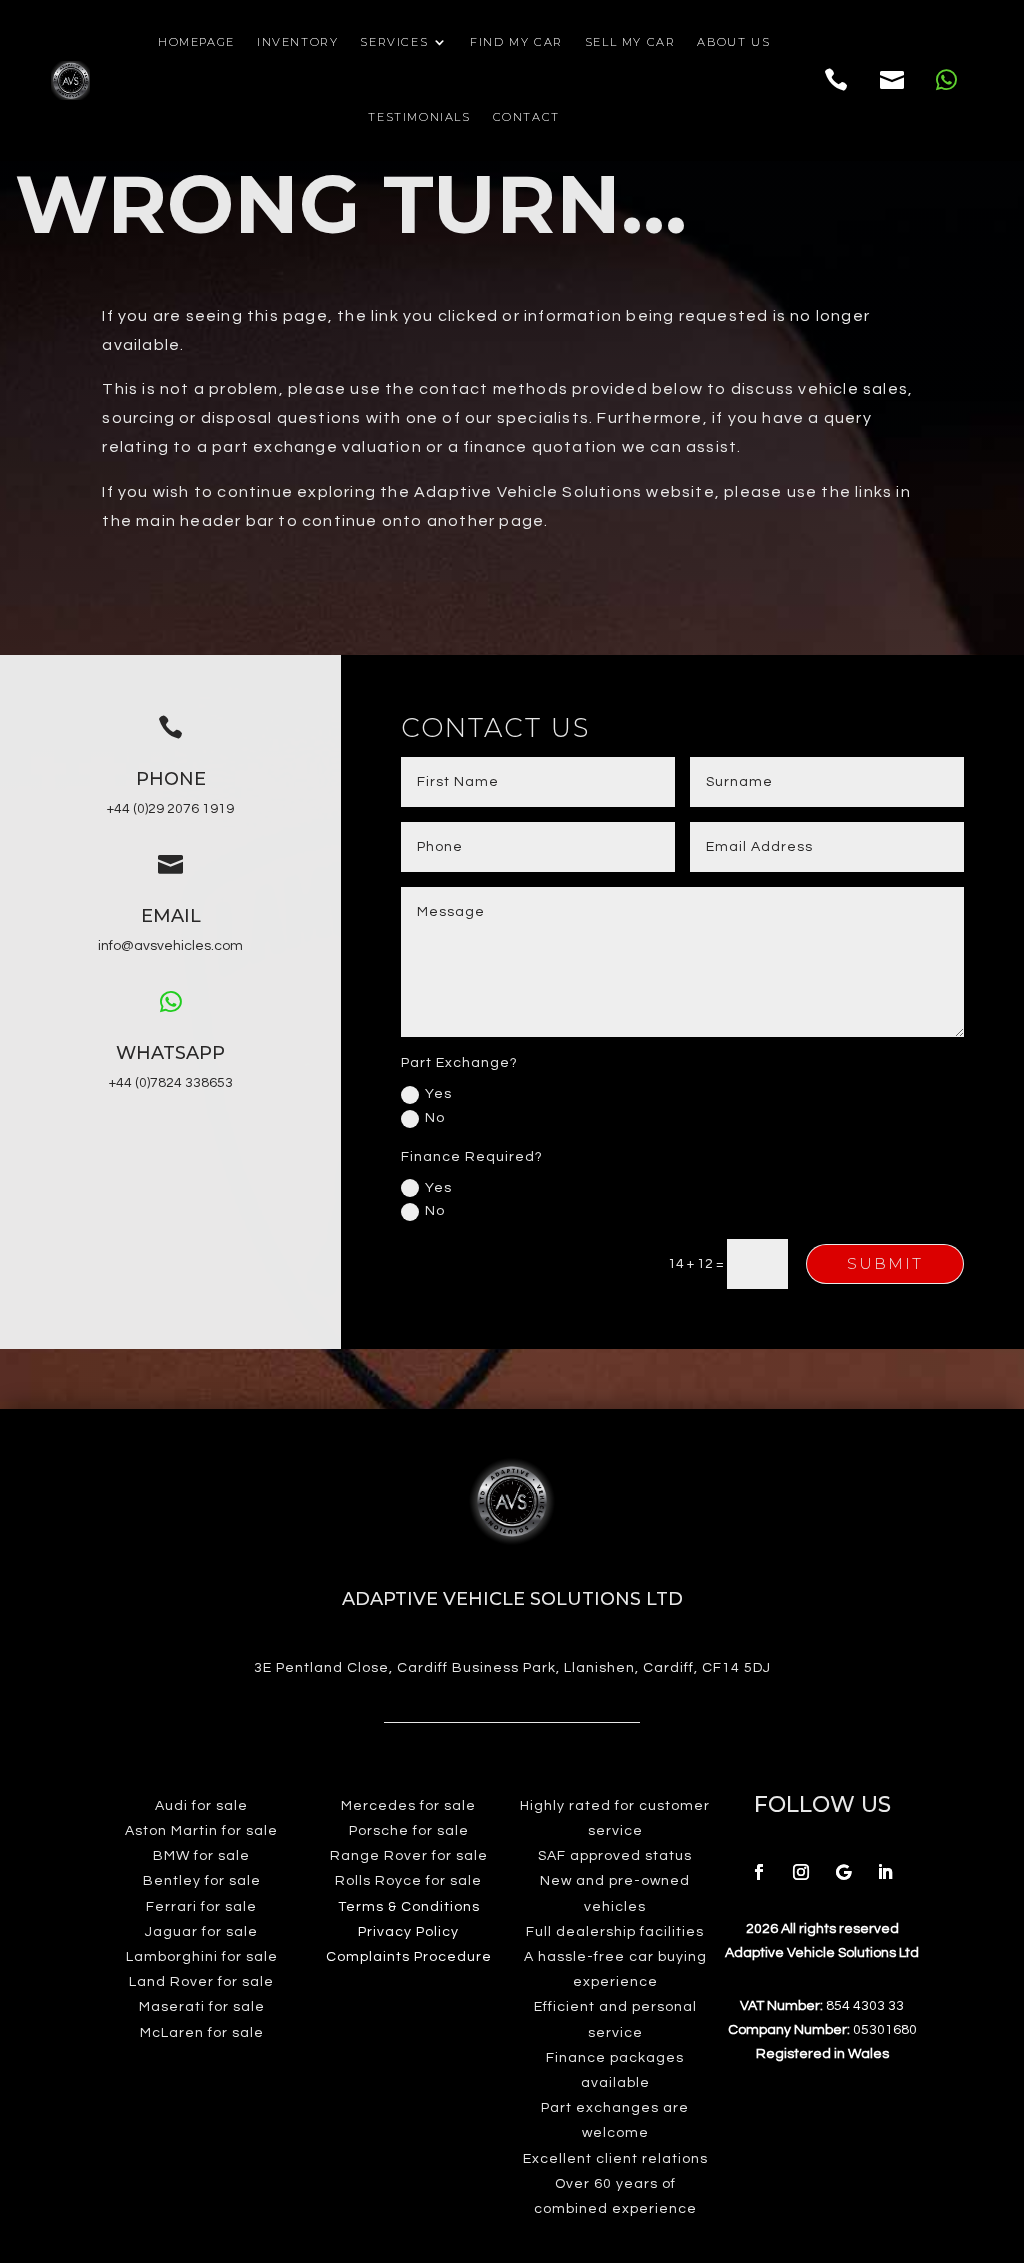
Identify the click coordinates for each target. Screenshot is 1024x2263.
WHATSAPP (170, 1053)
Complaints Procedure (409, 1957)
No (435, 1118)
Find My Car (516, 42)
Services (394, 42)
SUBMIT (885, 1263)
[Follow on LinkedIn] (885, 1872)
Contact (526, 117)
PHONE (171, 779)
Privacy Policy (408, 1932)
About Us (733, 42)
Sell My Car (630, 42)
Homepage (196, 42)
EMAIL (171, 916)
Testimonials (419, 117)
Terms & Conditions (409, 1907)
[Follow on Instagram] (801, 1872)
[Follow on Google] (843, 1872)
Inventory (297, 42)
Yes (438, 1094)
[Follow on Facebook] (759, 1872)
